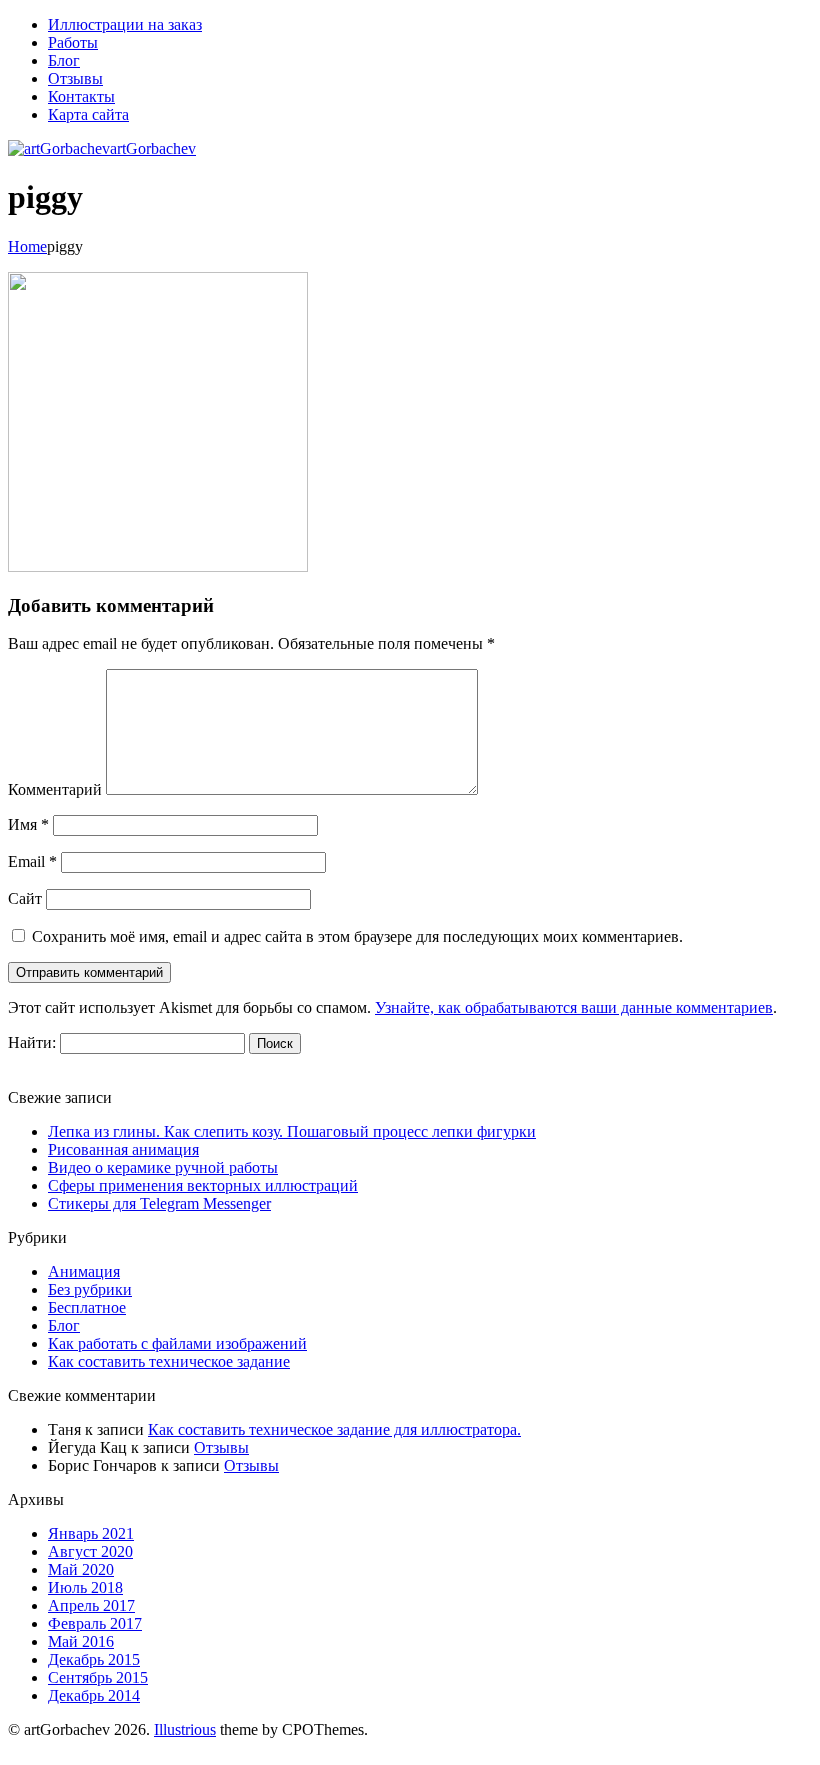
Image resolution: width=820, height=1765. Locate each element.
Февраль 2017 (95, 1623)
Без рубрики (90, 1289)
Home (27, 246)
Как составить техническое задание (169, 1361)
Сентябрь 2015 (98, 1677)
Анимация (84, 1271)
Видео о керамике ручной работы (163, 1167)
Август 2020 (90, 1551)
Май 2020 (81, 1569)
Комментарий (55, 789)
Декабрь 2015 (94, 1659)
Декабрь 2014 (94, 1695)
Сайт (25, 898)
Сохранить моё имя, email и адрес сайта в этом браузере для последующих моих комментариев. (357, 936)
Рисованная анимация (123, 1149)
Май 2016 (81, 1641)
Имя (28, 824)
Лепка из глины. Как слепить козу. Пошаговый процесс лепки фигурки (292, 1131)
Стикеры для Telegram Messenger (159, 1203)
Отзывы (221, 1447)
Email (32, 861)
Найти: (32, 1042)
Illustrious (185, 1729)
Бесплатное (87, 1307)
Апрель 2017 (91, 1605)
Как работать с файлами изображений (177, 1343)
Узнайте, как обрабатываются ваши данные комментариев (574, 1007)
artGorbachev (153, 148)
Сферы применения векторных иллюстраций (203, 1185)
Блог (64, 1325)
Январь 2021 (91, 1533)
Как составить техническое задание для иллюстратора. (334, 1429)
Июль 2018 (85, 1587)
